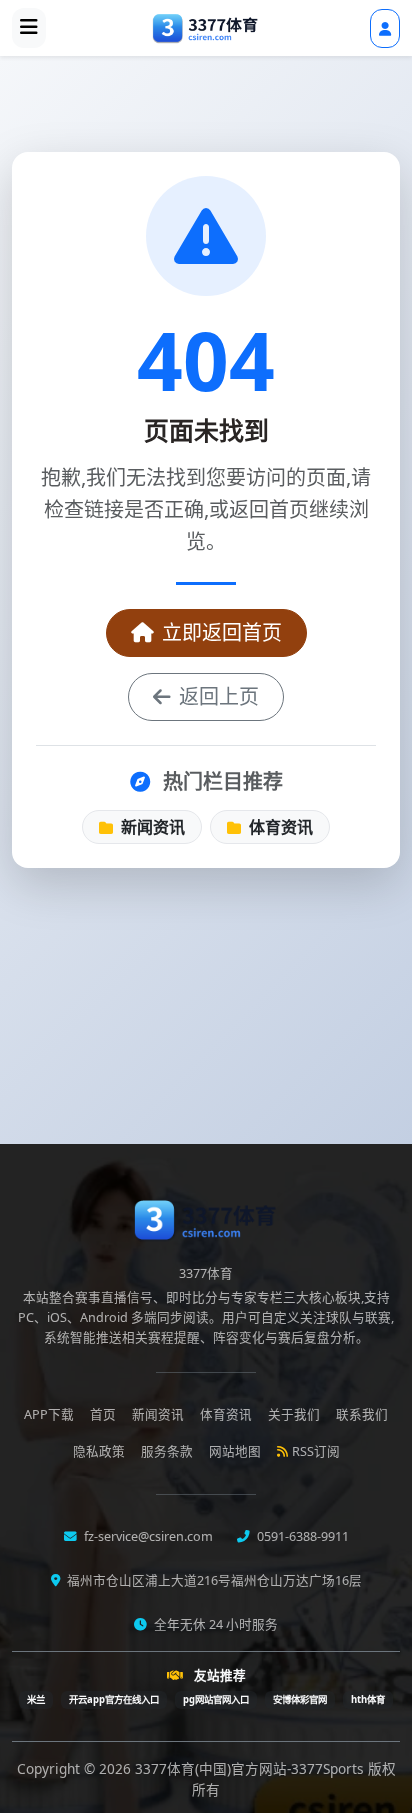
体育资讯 (279, 827)
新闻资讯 (151, 827)
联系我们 (362, 1414)
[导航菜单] (29, 28)
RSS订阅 (316, 1451)
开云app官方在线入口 (114, 1699)
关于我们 (294, 1414)
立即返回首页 (222, 632)
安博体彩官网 (300, 1699)
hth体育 (368, 1699)
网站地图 (235, 1451)
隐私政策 (99, 1451)
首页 (103, 1414)
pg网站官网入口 (216, 1699)
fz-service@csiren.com (147, 1536)
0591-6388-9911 (301, 1536)
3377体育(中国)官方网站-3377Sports (251, 1768)
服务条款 (167, 1451)
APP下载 (49, 1414)
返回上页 (219, 696)
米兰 (36, 1699)
